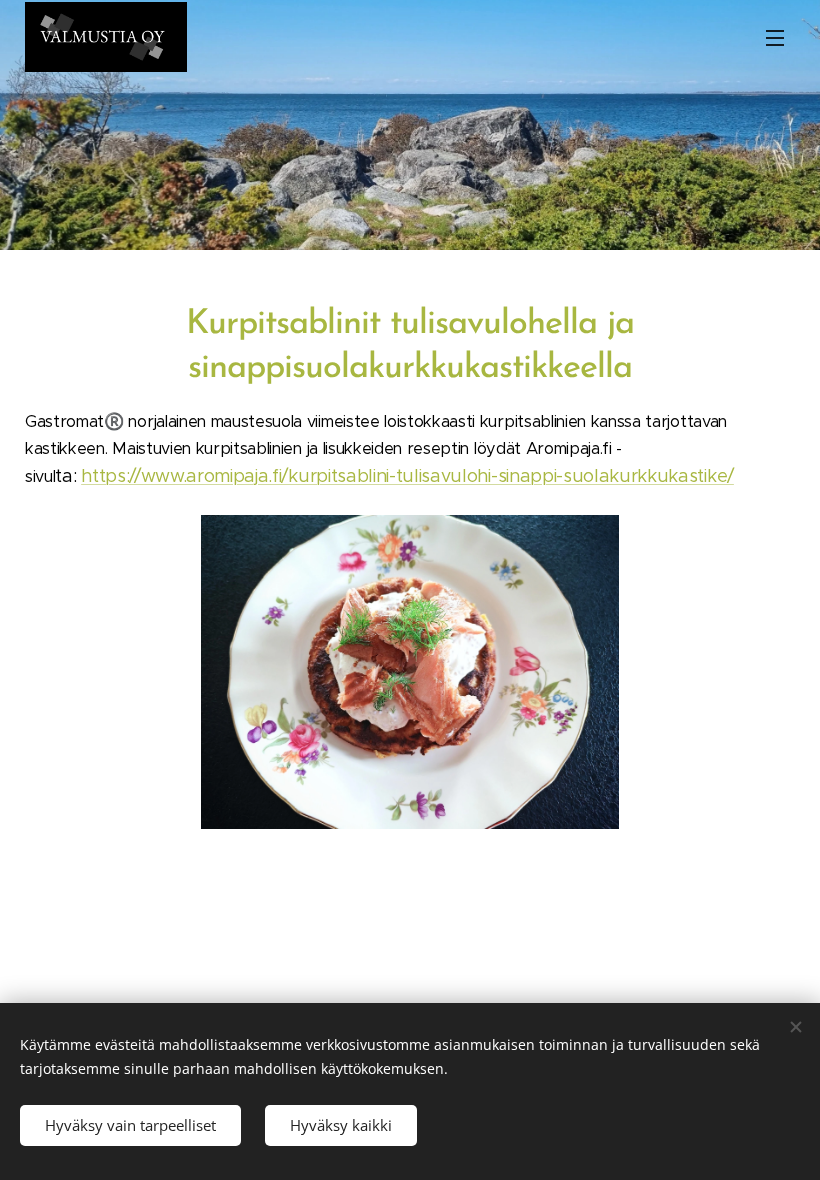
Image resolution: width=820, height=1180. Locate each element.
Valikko (775, 37)
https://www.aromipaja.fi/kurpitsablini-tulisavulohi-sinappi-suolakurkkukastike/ (407, 476)
